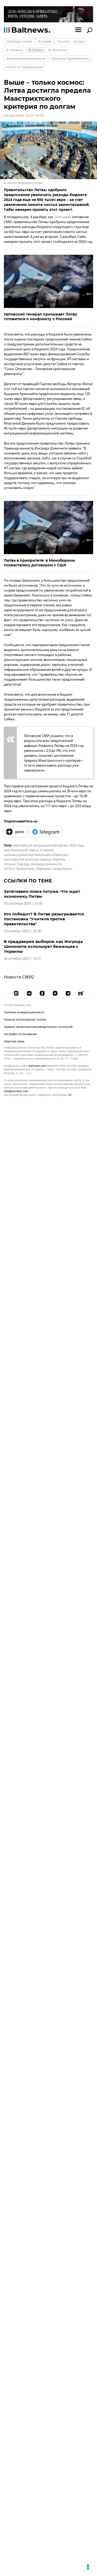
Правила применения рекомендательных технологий (38, 1027)
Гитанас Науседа (17, 864)
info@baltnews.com (16, 1091)
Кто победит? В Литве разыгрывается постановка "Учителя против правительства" (44, 919)
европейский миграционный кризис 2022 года (48, 846)
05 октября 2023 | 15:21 (22, 959)
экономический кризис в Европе (29, 850)
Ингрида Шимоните (46, 864)
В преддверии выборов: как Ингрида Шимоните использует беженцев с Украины (43, 946)
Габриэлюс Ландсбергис (54, 869)
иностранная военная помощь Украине (35, 860)
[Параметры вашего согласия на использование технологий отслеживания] (88, 2567)
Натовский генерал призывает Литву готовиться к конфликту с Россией (41, 317)
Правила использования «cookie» (25, 1020)
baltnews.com (38, 1066)
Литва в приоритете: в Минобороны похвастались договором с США (39, 563)
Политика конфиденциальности (24, 1012)
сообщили (63, 217)
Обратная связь (14, 1041)
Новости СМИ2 (19, 977)
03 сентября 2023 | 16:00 (23, 904)
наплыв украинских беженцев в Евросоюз (36, 855)
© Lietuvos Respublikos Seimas (23, 183)
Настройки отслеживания (20, 1034)
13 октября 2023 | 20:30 (22, 931)
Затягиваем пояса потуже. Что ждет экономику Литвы (42, 894)
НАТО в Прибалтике (19, 869)
